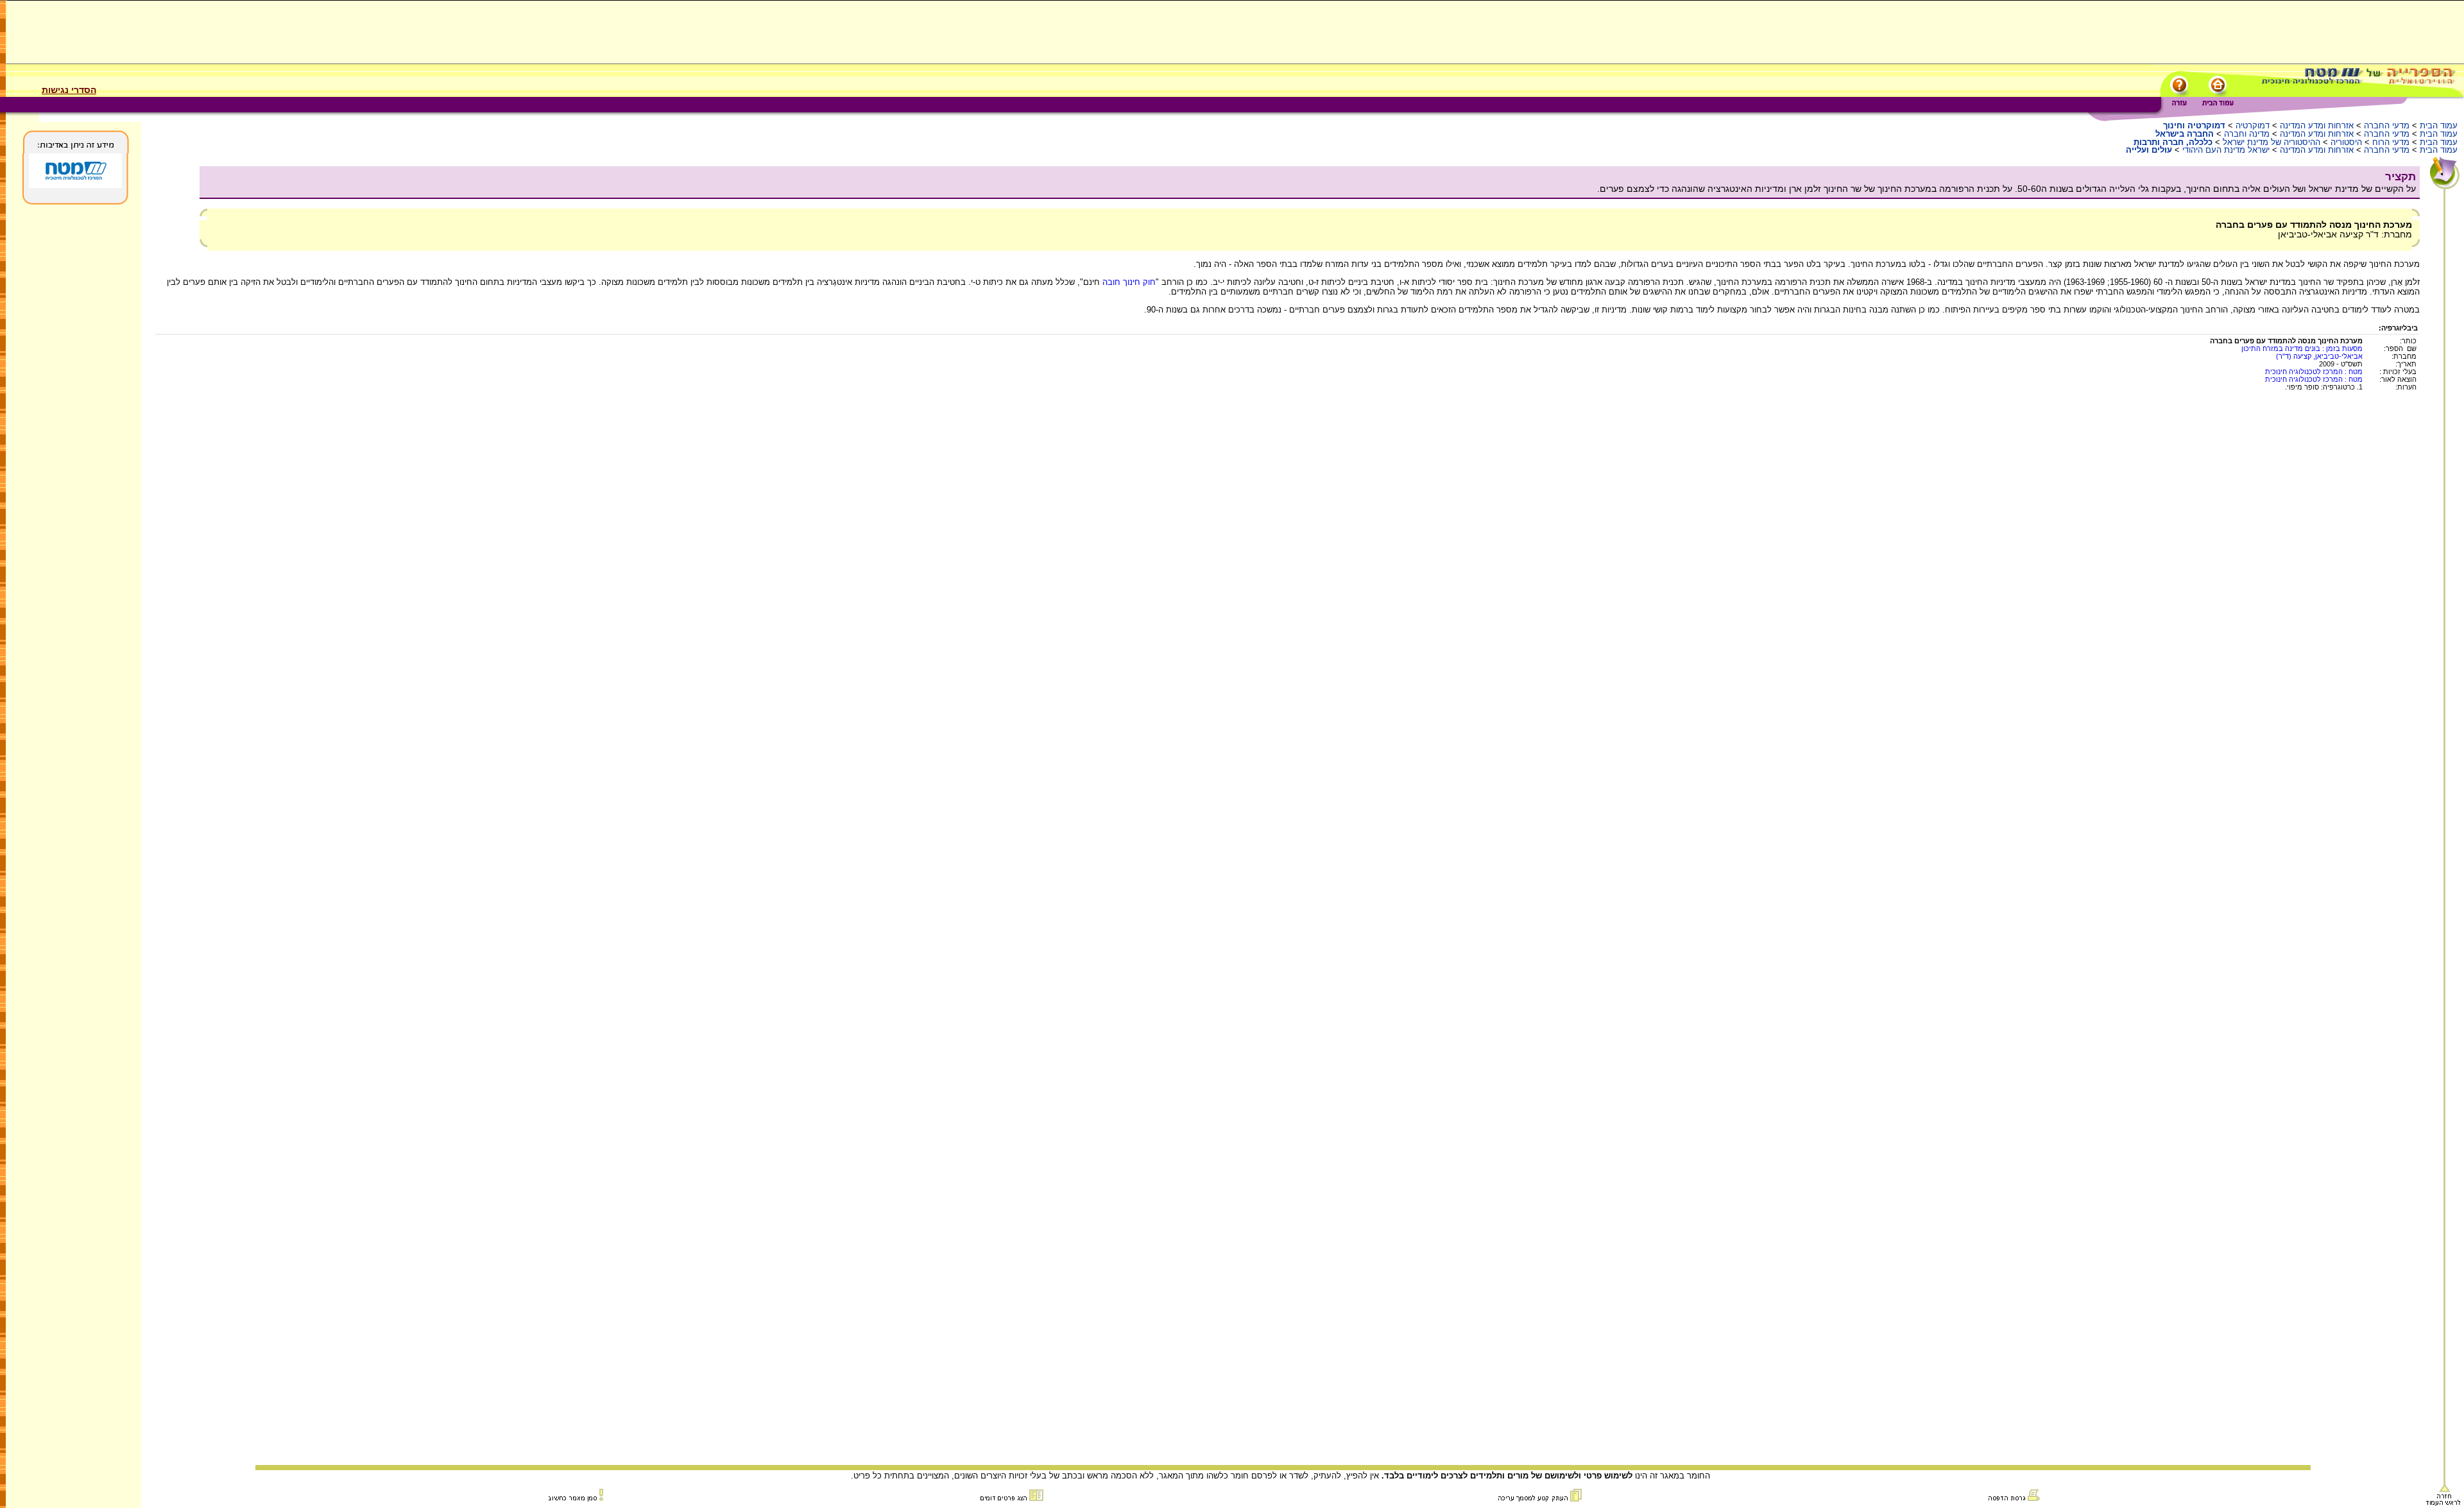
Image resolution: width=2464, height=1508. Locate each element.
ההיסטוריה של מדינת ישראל (2271, 142)
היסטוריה (2346, 142)
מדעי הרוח (2391, 142)
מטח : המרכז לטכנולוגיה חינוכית (2314, 372)
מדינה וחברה (2247, 134)
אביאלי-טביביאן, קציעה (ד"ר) (2319, 356)
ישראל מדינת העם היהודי (2226, 150)
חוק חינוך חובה (1128, 282)
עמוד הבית (2439, 125)
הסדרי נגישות (69, 90)
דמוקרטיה (2253, 125)
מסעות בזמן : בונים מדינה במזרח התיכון (2302, 348)
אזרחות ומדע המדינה (2317, 125)
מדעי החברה (2387, 125)
